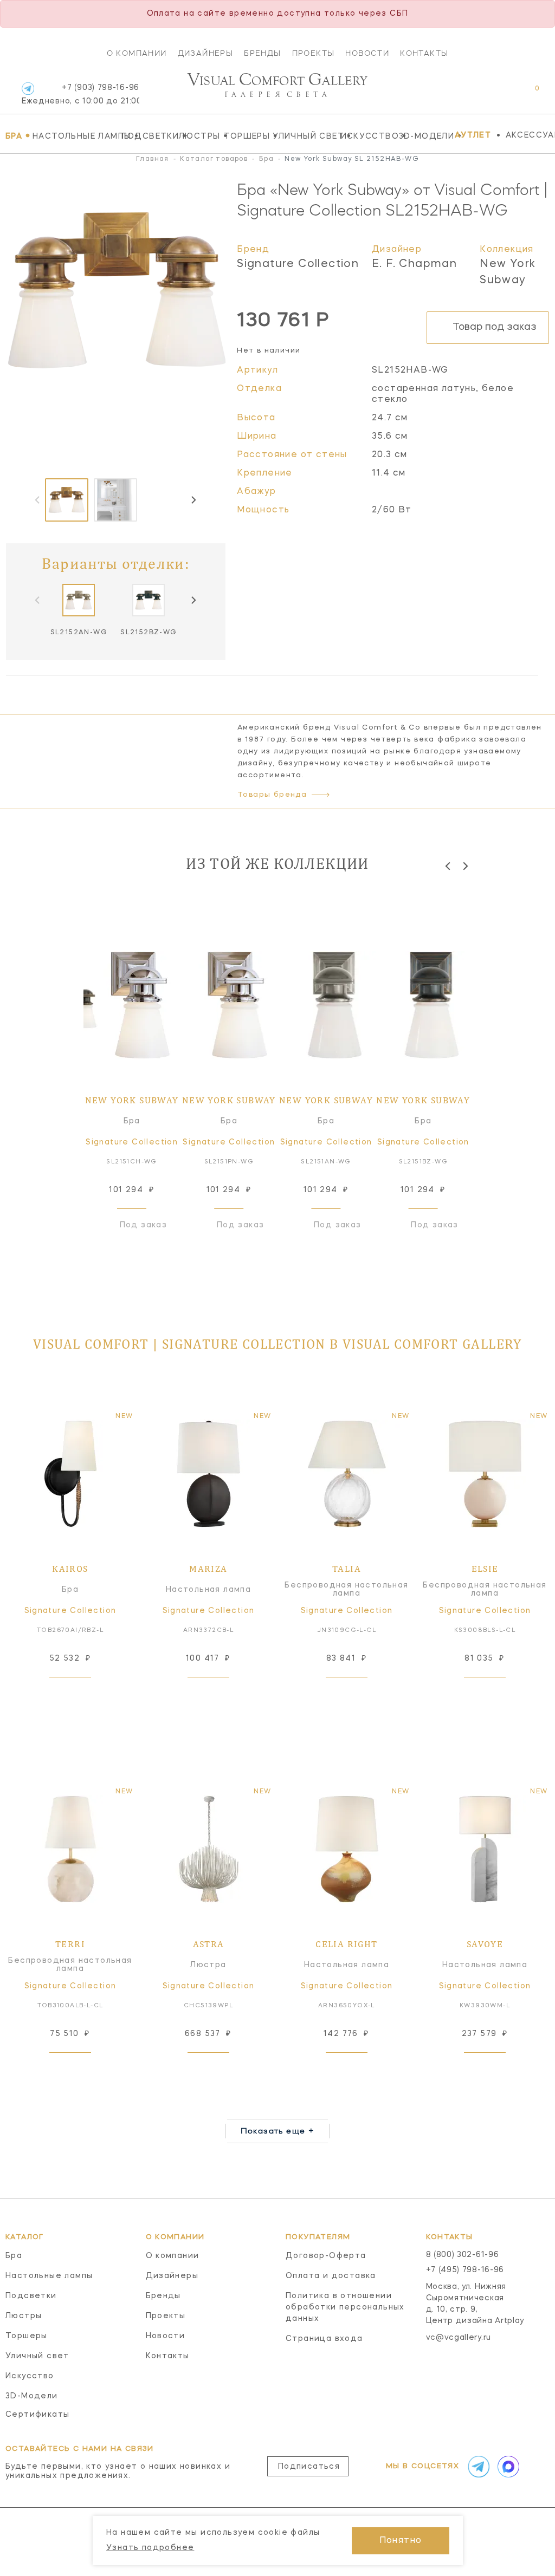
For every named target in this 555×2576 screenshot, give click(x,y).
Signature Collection (298, 264)
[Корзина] (527, 94)
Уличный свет (304, 136)
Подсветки (147, 136)
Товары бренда (272, 795)
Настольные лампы (74, 136)
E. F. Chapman (414, 264)
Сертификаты (37, 2415)
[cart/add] (82, 1694)
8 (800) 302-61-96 (463, 2255)
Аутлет (473, 135)
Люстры (199, 136)
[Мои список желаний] (499, 94)
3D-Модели (424, 136)
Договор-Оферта (326, 2256)
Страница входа (324, 2339)
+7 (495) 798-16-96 (465, 2270)
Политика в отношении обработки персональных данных (345, 2307)
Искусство (367, 136)
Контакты (424, 53)
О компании (137, 53)
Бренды (262, 53)
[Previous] (448, 866)
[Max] (507, 2467)
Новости (367, 53)
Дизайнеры (206, 53)
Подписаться (309, 2467)
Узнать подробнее (150, 2548)
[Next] (193, 500)
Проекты (314, 53)
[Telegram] (28, 89)
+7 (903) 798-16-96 (80, 95)
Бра (16, 136)
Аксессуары (530, 135)
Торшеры (246, 136)
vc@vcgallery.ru (459, 2338)
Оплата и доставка (331, 2276)
